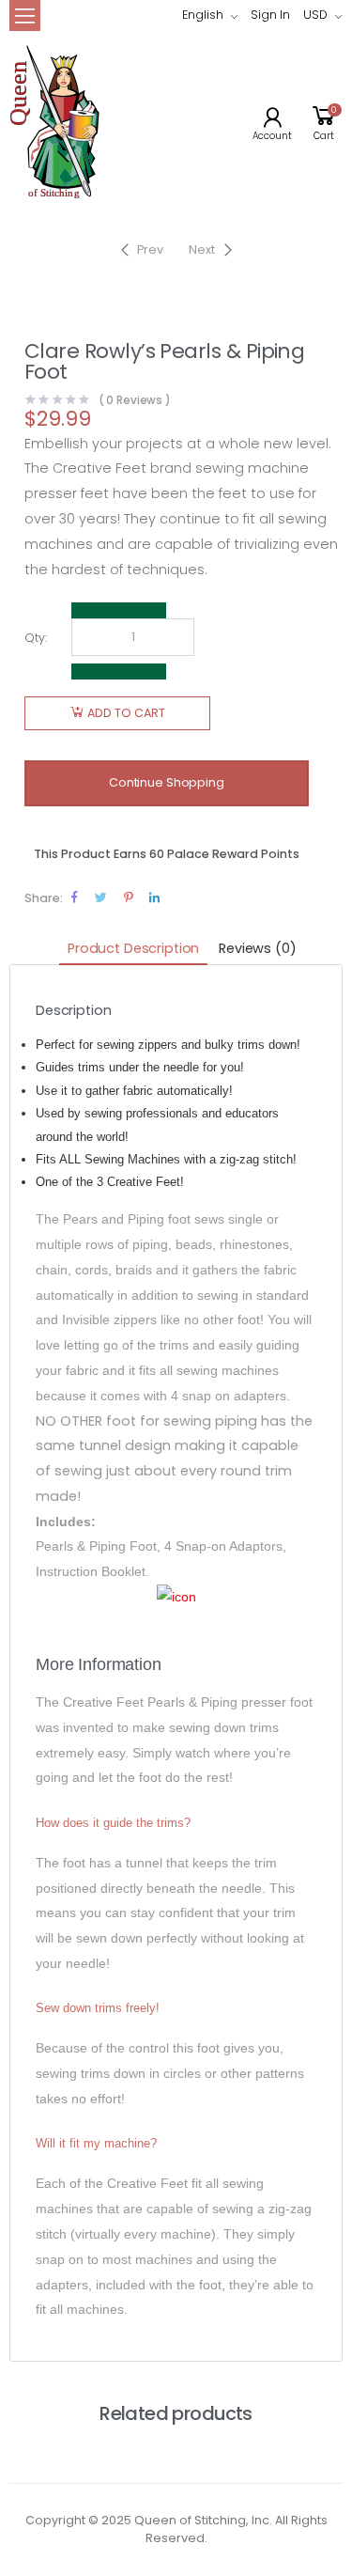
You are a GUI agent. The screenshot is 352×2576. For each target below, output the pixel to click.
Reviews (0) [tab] (257, 948)
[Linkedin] (154, 897)
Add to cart (126, 713)
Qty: (36, 638)
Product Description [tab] (133, 948)
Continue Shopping (167, 782)
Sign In (270, 15)
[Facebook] (75, 897)
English (203, 15)
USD (315, 15)
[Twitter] (101, 897)
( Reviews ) (135, 401)
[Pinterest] (128, 897)
